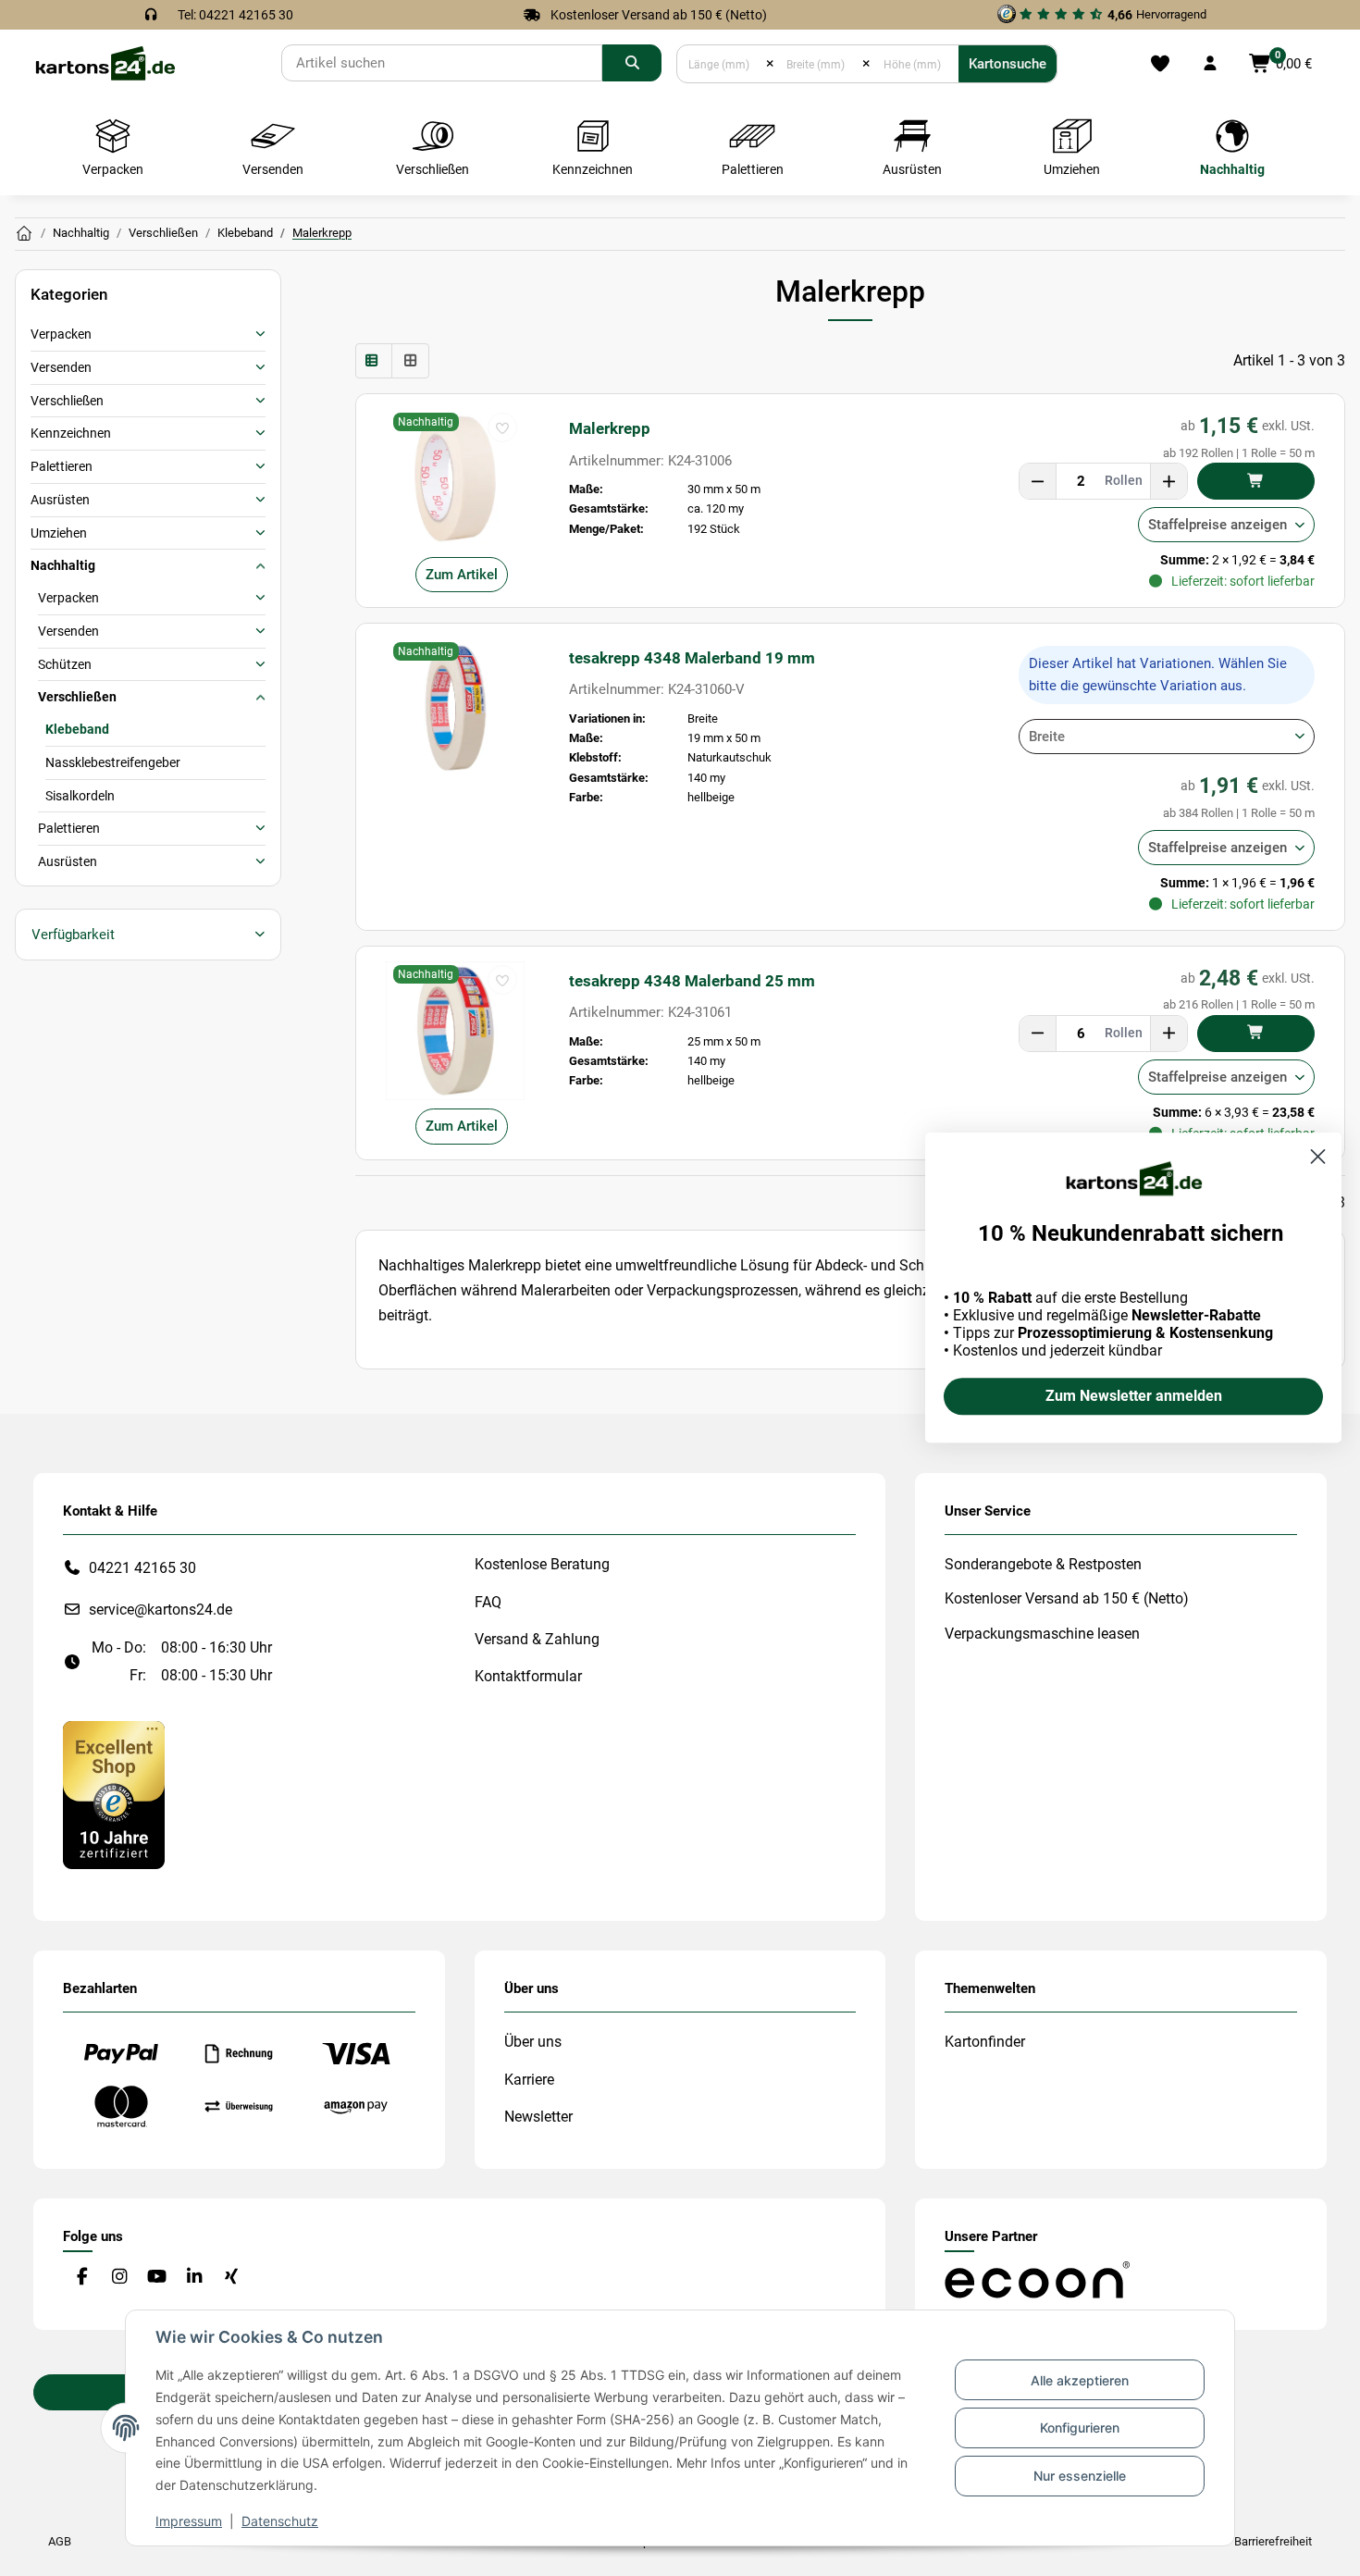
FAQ (488, 1602)
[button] (1210, 64)
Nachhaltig (63, 565)
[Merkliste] (1160, 64)
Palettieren (62, 466)
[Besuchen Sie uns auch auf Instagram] (119, 2277)
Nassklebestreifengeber (113, 762)
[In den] (1256, 481)
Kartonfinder (985, 2042)
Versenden (61, 367)
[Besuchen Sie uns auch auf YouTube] (157, 2277)
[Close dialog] (1318, 1156)
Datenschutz (280, 2521)
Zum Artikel (462, 575)
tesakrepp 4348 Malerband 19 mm (692, 658)
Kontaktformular (528, 1676)
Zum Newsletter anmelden (1134, 1397)
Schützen (65, 664)
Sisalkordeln (80, 796)
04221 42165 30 (142, 1568)
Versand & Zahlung (537, 1639)
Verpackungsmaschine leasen (1042, 1634)
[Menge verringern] (1038, 481)
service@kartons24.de (161, 1610)
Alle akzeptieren (1080, 2380)
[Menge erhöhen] (1168, 481)
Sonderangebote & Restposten (1043, 1564)
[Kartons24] (105, 62)
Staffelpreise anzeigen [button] (1218, 525)
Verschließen (67, 401)
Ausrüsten (60, 500)
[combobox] (1167, 737)
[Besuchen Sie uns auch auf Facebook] (82, 2277)
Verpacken (61, 334)
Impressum (189, 2521)
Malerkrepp (610, 428)
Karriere (529, 2080)
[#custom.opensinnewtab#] (114, 1794)
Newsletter (538, 2117)
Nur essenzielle (1080, 2476)
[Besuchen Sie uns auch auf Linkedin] (194, 2277)
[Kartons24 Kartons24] (24, 234)
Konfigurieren (1080, 2427)
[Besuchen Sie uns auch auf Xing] (232, 2277)
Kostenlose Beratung (542, 1564)
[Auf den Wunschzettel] (502, 427)
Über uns (533, 2042)
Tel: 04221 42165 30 (235, 15)
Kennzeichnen (71, 433)
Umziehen (59, 533)
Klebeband (77, 729)
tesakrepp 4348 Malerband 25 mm (692, 981)
